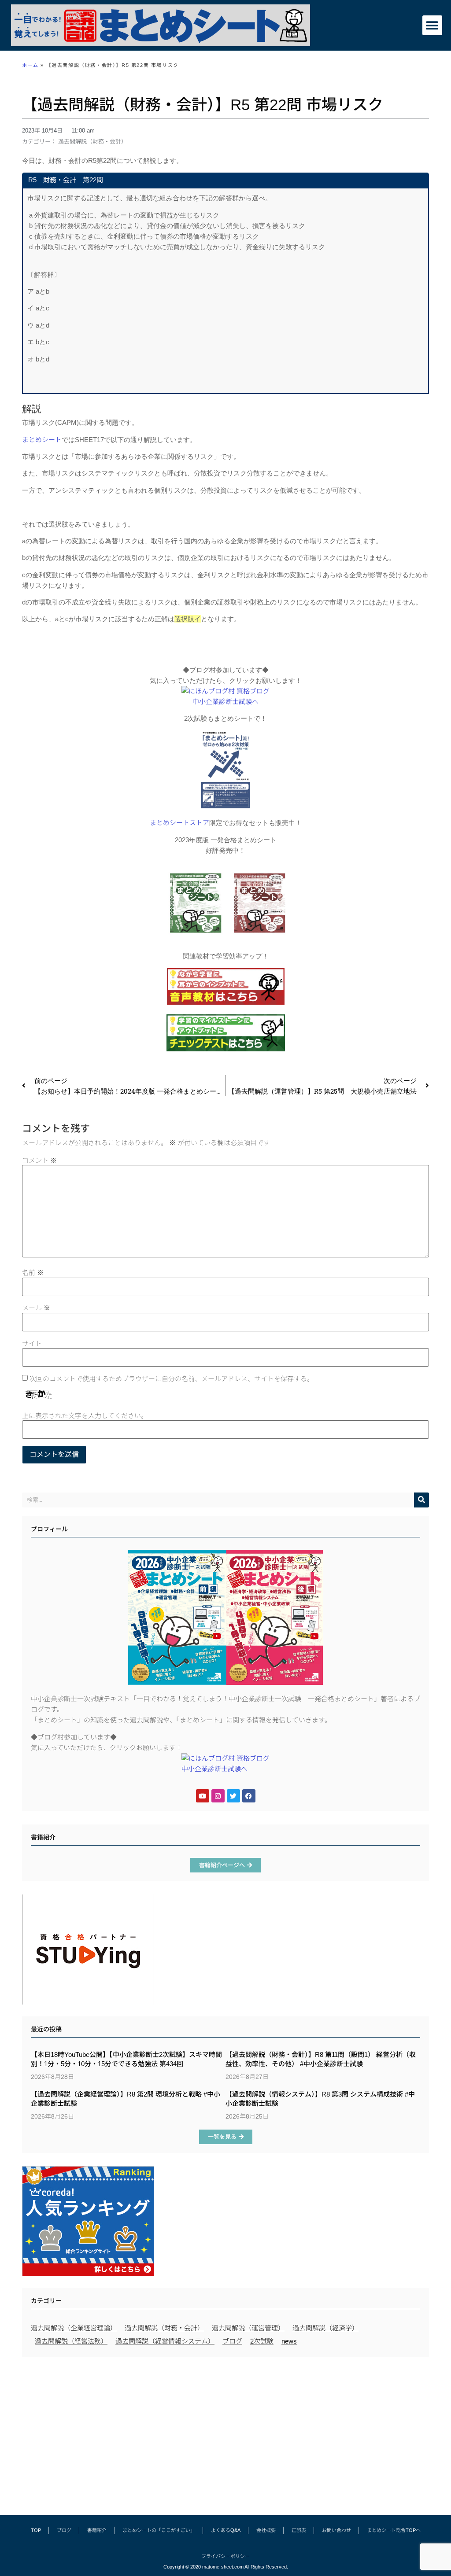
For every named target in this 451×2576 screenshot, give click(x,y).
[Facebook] (249, 1796)
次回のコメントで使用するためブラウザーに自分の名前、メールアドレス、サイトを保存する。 (172, 1379)
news (289, 2341)
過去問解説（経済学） (325, 2328)
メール (36, 1308)
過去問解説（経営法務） (71, 2341)
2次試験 (262, 2341)
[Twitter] (233, 1796)
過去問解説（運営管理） (248, 2328)
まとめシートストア (179, 823)
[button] (432, 25)
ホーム (30, 65)
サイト (32, 1343)
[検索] (421, 1500)
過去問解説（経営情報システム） (165, 2341)
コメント (39, 1160)
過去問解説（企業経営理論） (74, 2328)
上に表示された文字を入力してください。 (85, 1416)
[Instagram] (218, 1796)
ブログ (232, 2341)
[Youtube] (203, 1796)
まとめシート (42, 440)
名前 (33, 1273)
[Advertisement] (225, 2432)
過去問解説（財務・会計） (92, 142)
